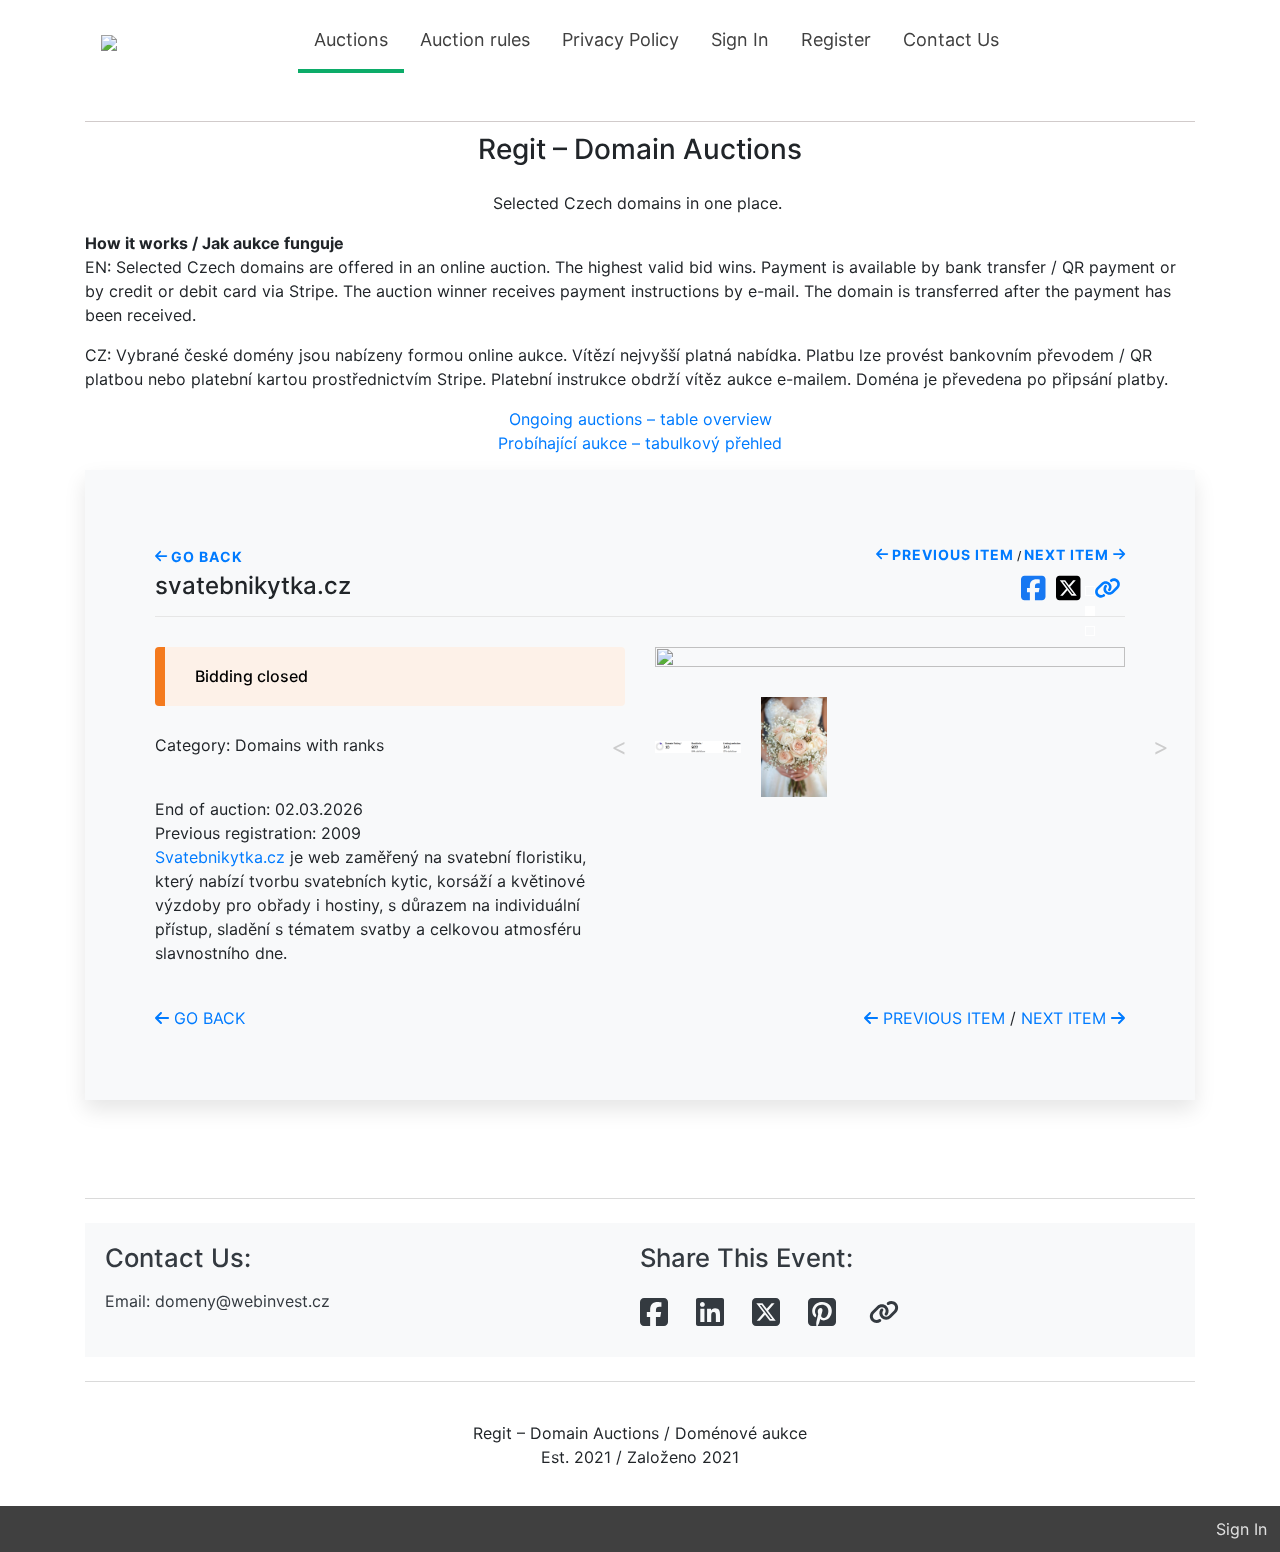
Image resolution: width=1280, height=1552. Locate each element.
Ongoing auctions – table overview (640, 419)
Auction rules (475, 39)
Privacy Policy (620, 39)
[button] (1107, 589)
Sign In (740, 39)
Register (836, 39)
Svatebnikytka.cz (220, 857)
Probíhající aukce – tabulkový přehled (640, 443)
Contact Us (951, 39)
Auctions (351, 39)
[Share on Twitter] (766, 1313)
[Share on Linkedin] (710, 1313)
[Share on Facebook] (654, 1313)
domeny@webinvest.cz (242, 1301)
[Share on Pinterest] (822, 1313)
